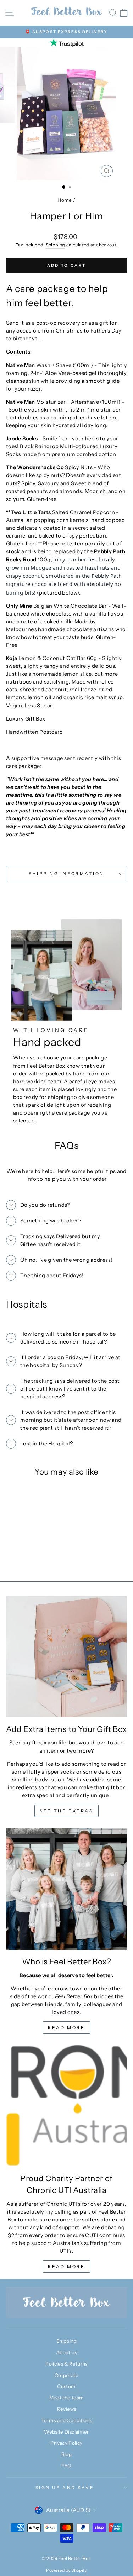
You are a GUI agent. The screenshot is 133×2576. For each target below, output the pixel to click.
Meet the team (67, 2398)
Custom (66, 2386)
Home (65, 200)
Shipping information (66, 874)
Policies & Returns (66, 2364)
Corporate (66, 2375)
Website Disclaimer (66, 2432)
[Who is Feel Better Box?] (66, 1889)
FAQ (66, 2466)
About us (66, 2352)
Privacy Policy (66, 2443)
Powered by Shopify (66, 2570)
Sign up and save (65, 2488)
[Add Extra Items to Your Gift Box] (66, 1657)
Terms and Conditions (66, 2420)
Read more (66, 2028)
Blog (66, 2454)
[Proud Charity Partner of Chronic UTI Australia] (66, 2106)
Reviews (67, 2409)
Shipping (56, 245)
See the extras (66, 1811)
